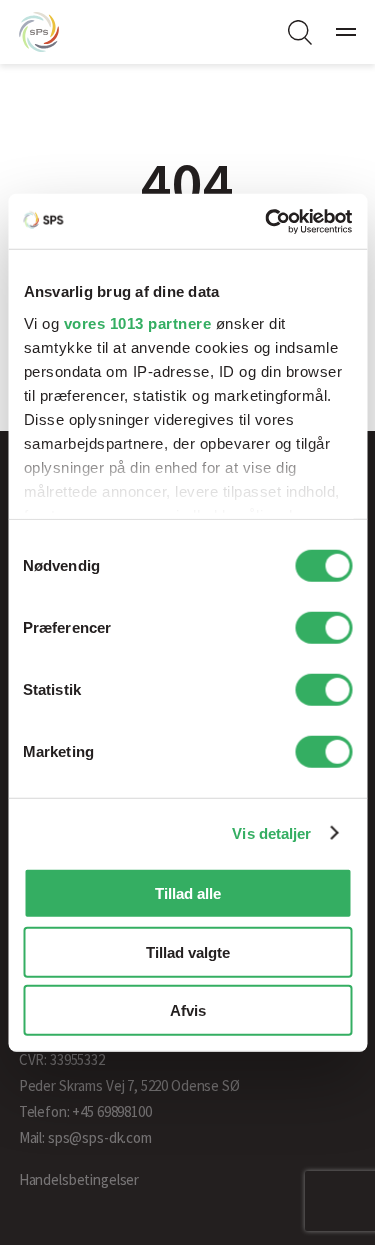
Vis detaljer (271, 832)
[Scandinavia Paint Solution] (59, 32)
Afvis (188, 1010)
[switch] (323, 628)
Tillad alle (188, 893)
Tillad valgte (188, 951)
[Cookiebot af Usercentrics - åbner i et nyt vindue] (267, 221)
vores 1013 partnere (137, 322)
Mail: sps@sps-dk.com (85, 1137)
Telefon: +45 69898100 (85, 1111)
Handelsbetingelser (79, 1179)
